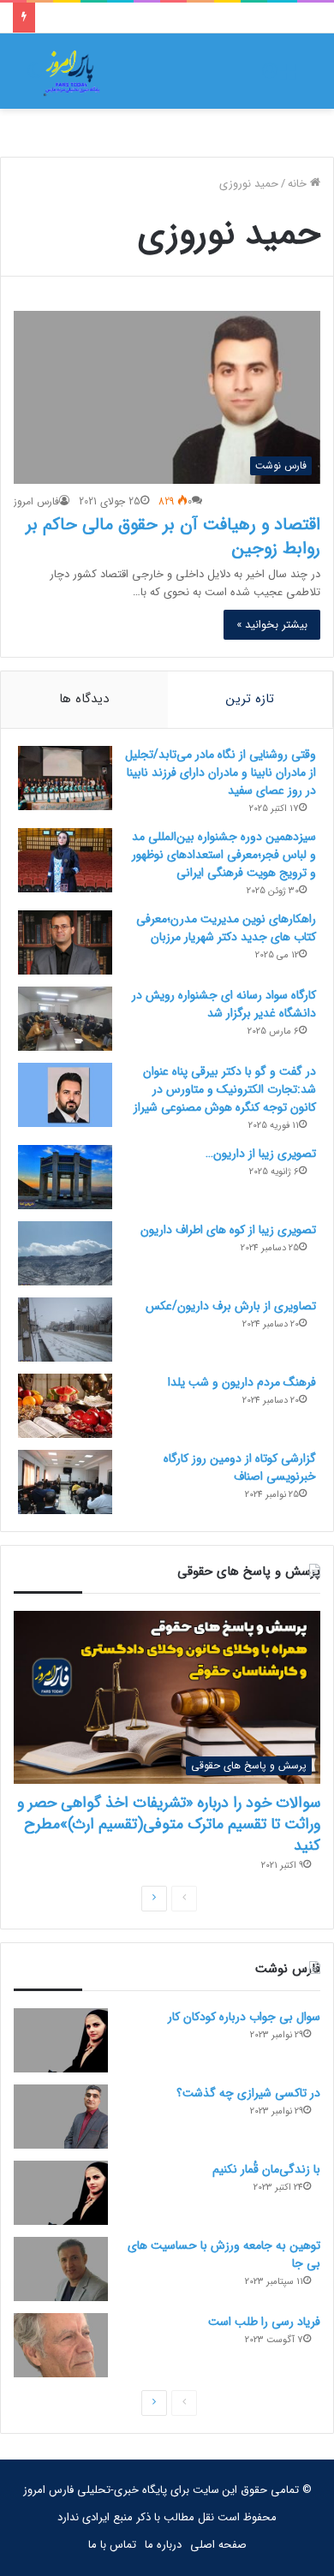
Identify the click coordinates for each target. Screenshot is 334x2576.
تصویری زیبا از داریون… (261, 1154)
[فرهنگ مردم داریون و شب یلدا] (65, 1406)
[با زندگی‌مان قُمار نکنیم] (61, 2193)
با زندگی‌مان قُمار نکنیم (266, 2169)
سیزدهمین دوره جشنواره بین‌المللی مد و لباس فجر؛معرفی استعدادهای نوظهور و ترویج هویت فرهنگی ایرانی (224, 855)
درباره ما (163, 2545)
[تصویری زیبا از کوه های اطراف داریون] (65, 1253)
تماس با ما (112, 2545)
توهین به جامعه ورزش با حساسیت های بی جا (224, 2254)
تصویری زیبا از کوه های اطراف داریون (228, 1230)
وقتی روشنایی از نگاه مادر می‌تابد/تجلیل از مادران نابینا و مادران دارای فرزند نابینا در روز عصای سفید (221, 772)
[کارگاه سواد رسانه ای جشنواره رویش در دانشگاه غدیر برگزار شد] (65, 1019)
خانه (299, 184)
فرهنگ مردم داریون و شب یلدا (242, 1382)
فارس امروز (36, 501)
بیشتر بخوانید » (272, 625)
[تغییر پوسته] (34, 78)
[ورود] (270, 78)
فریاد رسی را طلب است (264, 2322)
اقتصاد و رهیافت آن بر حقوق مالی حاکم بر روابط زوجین (173, 537)
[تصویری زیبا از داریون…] (65, 1177)
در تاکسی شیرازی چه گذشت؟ (248, 2093)
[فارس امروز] (72, 71)
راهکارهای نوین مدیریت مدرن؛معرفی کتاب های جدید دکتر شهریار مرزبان (226, 928)
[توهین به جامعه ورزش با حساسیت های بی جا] (61, 2269)
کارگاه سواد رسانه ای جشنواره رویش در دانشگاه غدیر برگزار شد (224, 1004)
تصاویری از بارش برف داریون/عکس (231, 1306)
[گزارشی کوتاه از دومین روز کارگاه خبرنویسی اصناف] (65, 1482)
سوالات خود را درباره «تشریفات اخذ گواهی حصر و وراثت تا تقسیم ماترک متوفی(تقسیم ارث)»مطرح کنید (169, 1824)
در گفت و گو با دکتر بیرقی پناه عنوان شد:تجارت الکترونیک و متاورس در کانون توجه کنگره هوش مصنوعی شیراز (225, 1089)
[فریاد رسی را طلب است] (61, 2345)
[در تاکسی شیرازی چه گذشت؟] (61, 2117)
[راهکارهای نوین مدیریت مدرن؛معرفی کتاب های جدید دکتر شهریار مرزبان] (65, 942)
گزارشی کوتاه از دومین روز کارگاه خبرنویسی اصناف (240, 1467)
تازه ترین (250, 699)
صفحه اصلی (218, 2545)
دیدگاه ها (84, 699)
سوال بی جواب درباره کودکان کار (244, 2017)
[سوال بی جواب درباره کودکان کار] (61, 2040)
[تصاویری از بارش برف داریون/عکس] (65, 1330)
